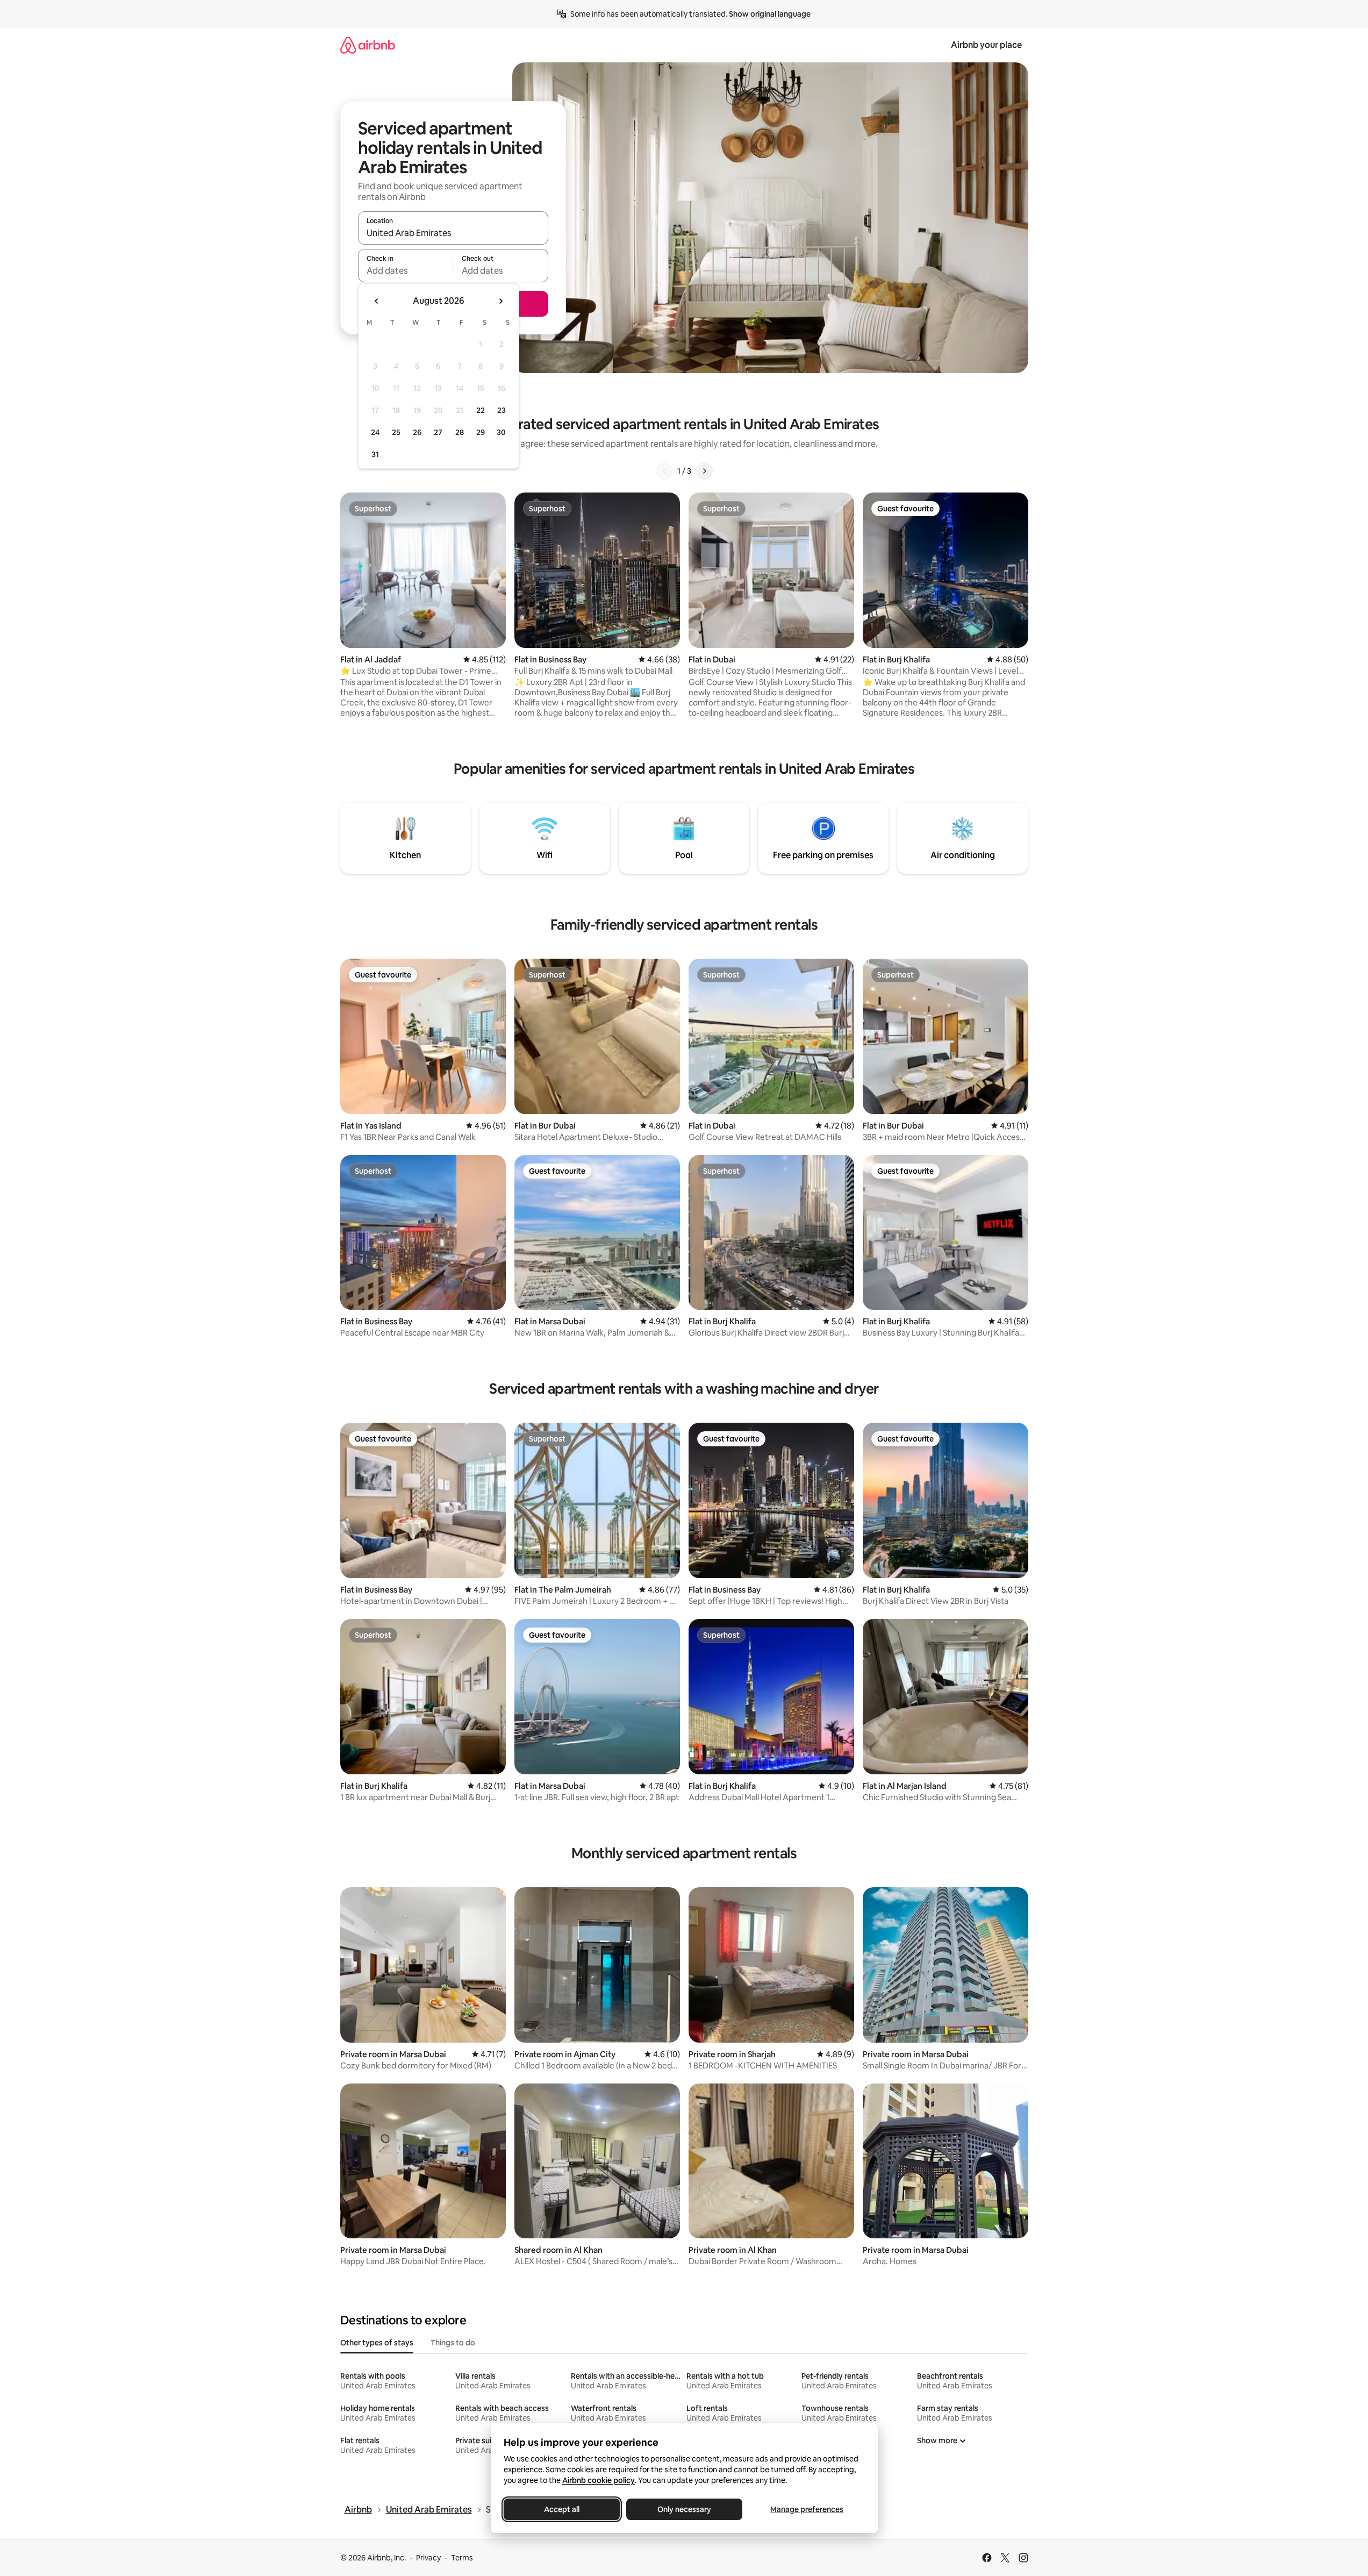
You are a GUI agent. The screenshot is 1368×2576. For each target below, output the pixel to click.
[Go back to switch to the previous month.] (377, 301)
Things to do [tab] (453, 2343)
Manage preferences (807, 2509)
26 (417, 432)
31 (375, 454)
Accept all (562, 2509)
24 (375, 432)
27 (438, 432)
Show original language (770, 14)
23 (502, 410)
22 (481, 410)
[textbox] (406, 270)
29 (481, 432)
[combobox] (453, 233)
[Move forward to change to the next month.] (500, 301)
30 (501, 432)
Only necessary (684, 2509)
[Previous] (664, 471)
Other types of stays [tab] (377, 2343)
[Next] (704, 471)
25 (396, 432)
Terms (462, 2558)
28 (460, 432)
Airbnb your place (986, 45)
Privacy (428, 2558)
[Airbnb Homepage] (368, 45)
